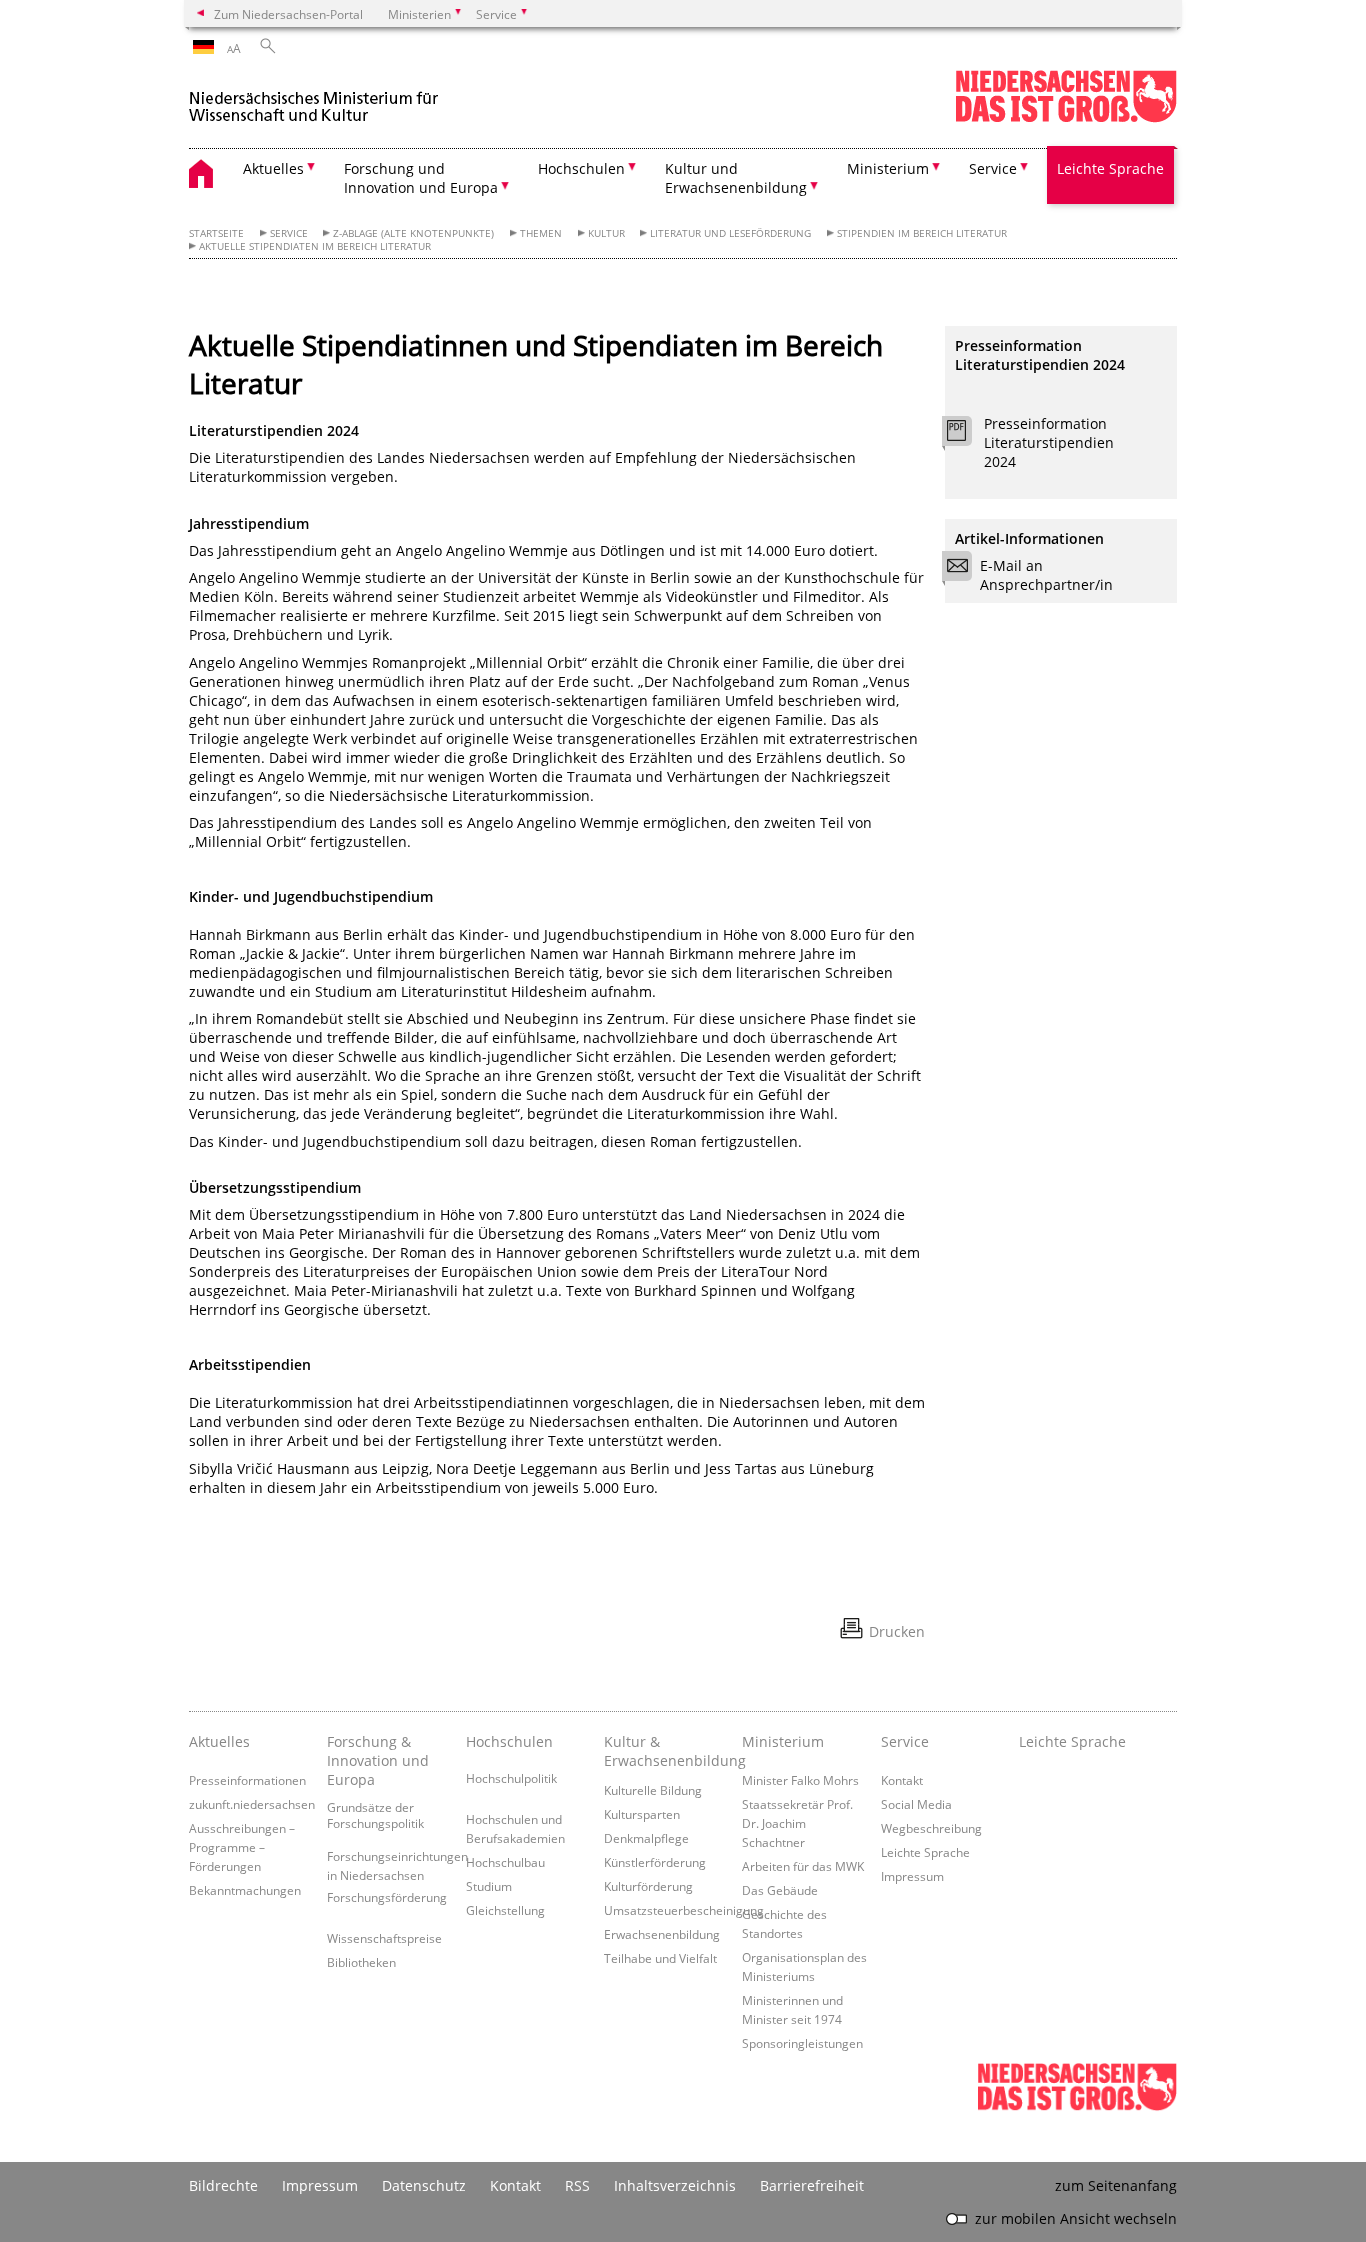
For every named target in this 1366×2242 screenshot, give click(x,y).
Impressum (912, 1876)
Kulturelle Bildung (653, 1790)
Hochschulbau (505, 1862)
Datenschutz (424, 2185)
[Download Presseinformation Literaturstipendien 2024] (967, 436)
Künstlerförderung (655, 1862)
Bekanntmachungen (245, 1890)
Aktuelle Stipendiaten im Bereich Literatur (315, 246)
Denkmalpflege (646, 1838)
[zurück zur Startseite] (314, 98)
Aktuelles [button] (273, 168)
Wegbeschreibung (931, 1828)
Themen (541, 233)
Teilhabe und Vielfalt (660, 1958)
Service (289, 233)
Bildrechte (223, 2185)
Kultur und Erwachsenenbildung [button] (736, 178)
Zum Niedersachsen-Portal (288, 14)
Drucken (897, 1631)
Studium (489, 1886)
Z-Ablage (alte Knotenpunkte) (413, 233)
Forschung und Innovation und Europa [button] (421, 178)
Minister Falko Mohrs (800, 1780)
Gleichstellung (505, 1910)
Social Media (916, 1804)
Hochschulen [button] (581, 168)
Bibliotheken (361, 1962)
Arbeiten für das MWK (803, 1866)
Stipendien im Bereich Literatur (922, 233)
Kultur (606, 233)
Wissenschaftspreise (384, 1938)
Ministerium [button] (888, 168)
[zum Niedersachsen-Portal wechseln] (1066, 118)
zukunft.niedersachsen (252, 1804)
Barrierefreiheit (812, 2185)
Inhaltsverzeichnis (675, 2185)
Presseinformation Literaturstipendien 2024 (1049, 442)
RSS (577, 2185)
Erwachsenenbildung (662, 1934)
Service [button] (993, 168)
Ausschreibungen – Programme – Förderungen (242, 1847)
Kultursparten (642, 1814)
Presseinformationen (247, 1780)
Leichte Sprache (1110, 168)
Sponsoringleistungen (802, 2043)
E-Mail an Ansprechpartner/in (1046, 575)
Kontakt (902, 1780)
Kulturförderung (648, 1886)
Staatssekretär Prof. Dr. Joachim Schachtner (797, 1823)
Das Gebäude (780, 1890)
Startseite (216, 233)
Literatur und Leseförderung (730, 233)
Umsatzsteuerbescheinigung (684, 1910)
